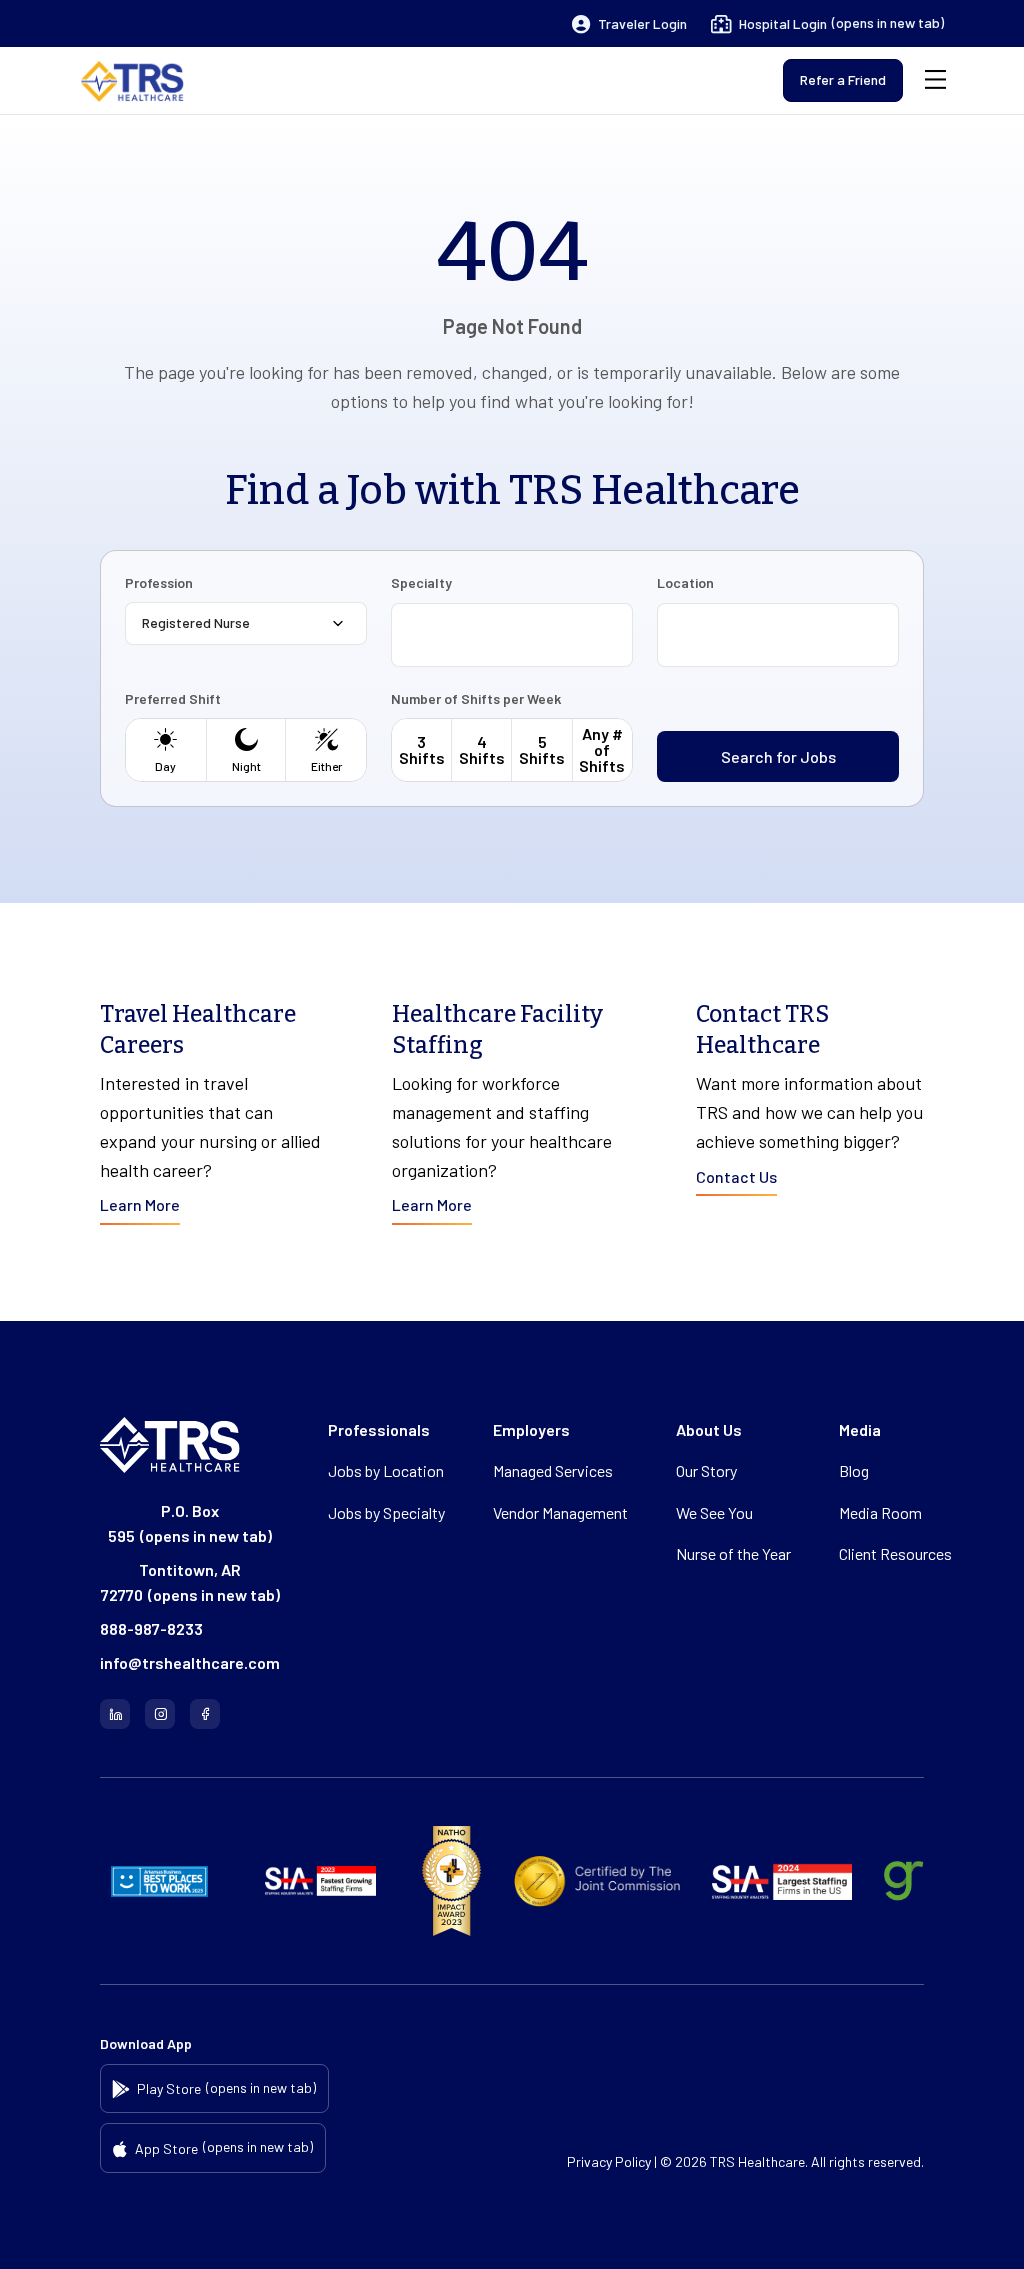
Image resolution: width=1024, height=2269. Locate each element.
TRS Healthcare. (759, 2161)
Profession (159, 583)
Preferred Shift (173, 699)
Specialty (421, 583)
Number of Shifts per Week (476, 699)
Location (685, 583)
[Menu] (935, 80)
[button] (629, 24)
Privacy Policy (609, 2161)
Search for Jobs (778, 756)
